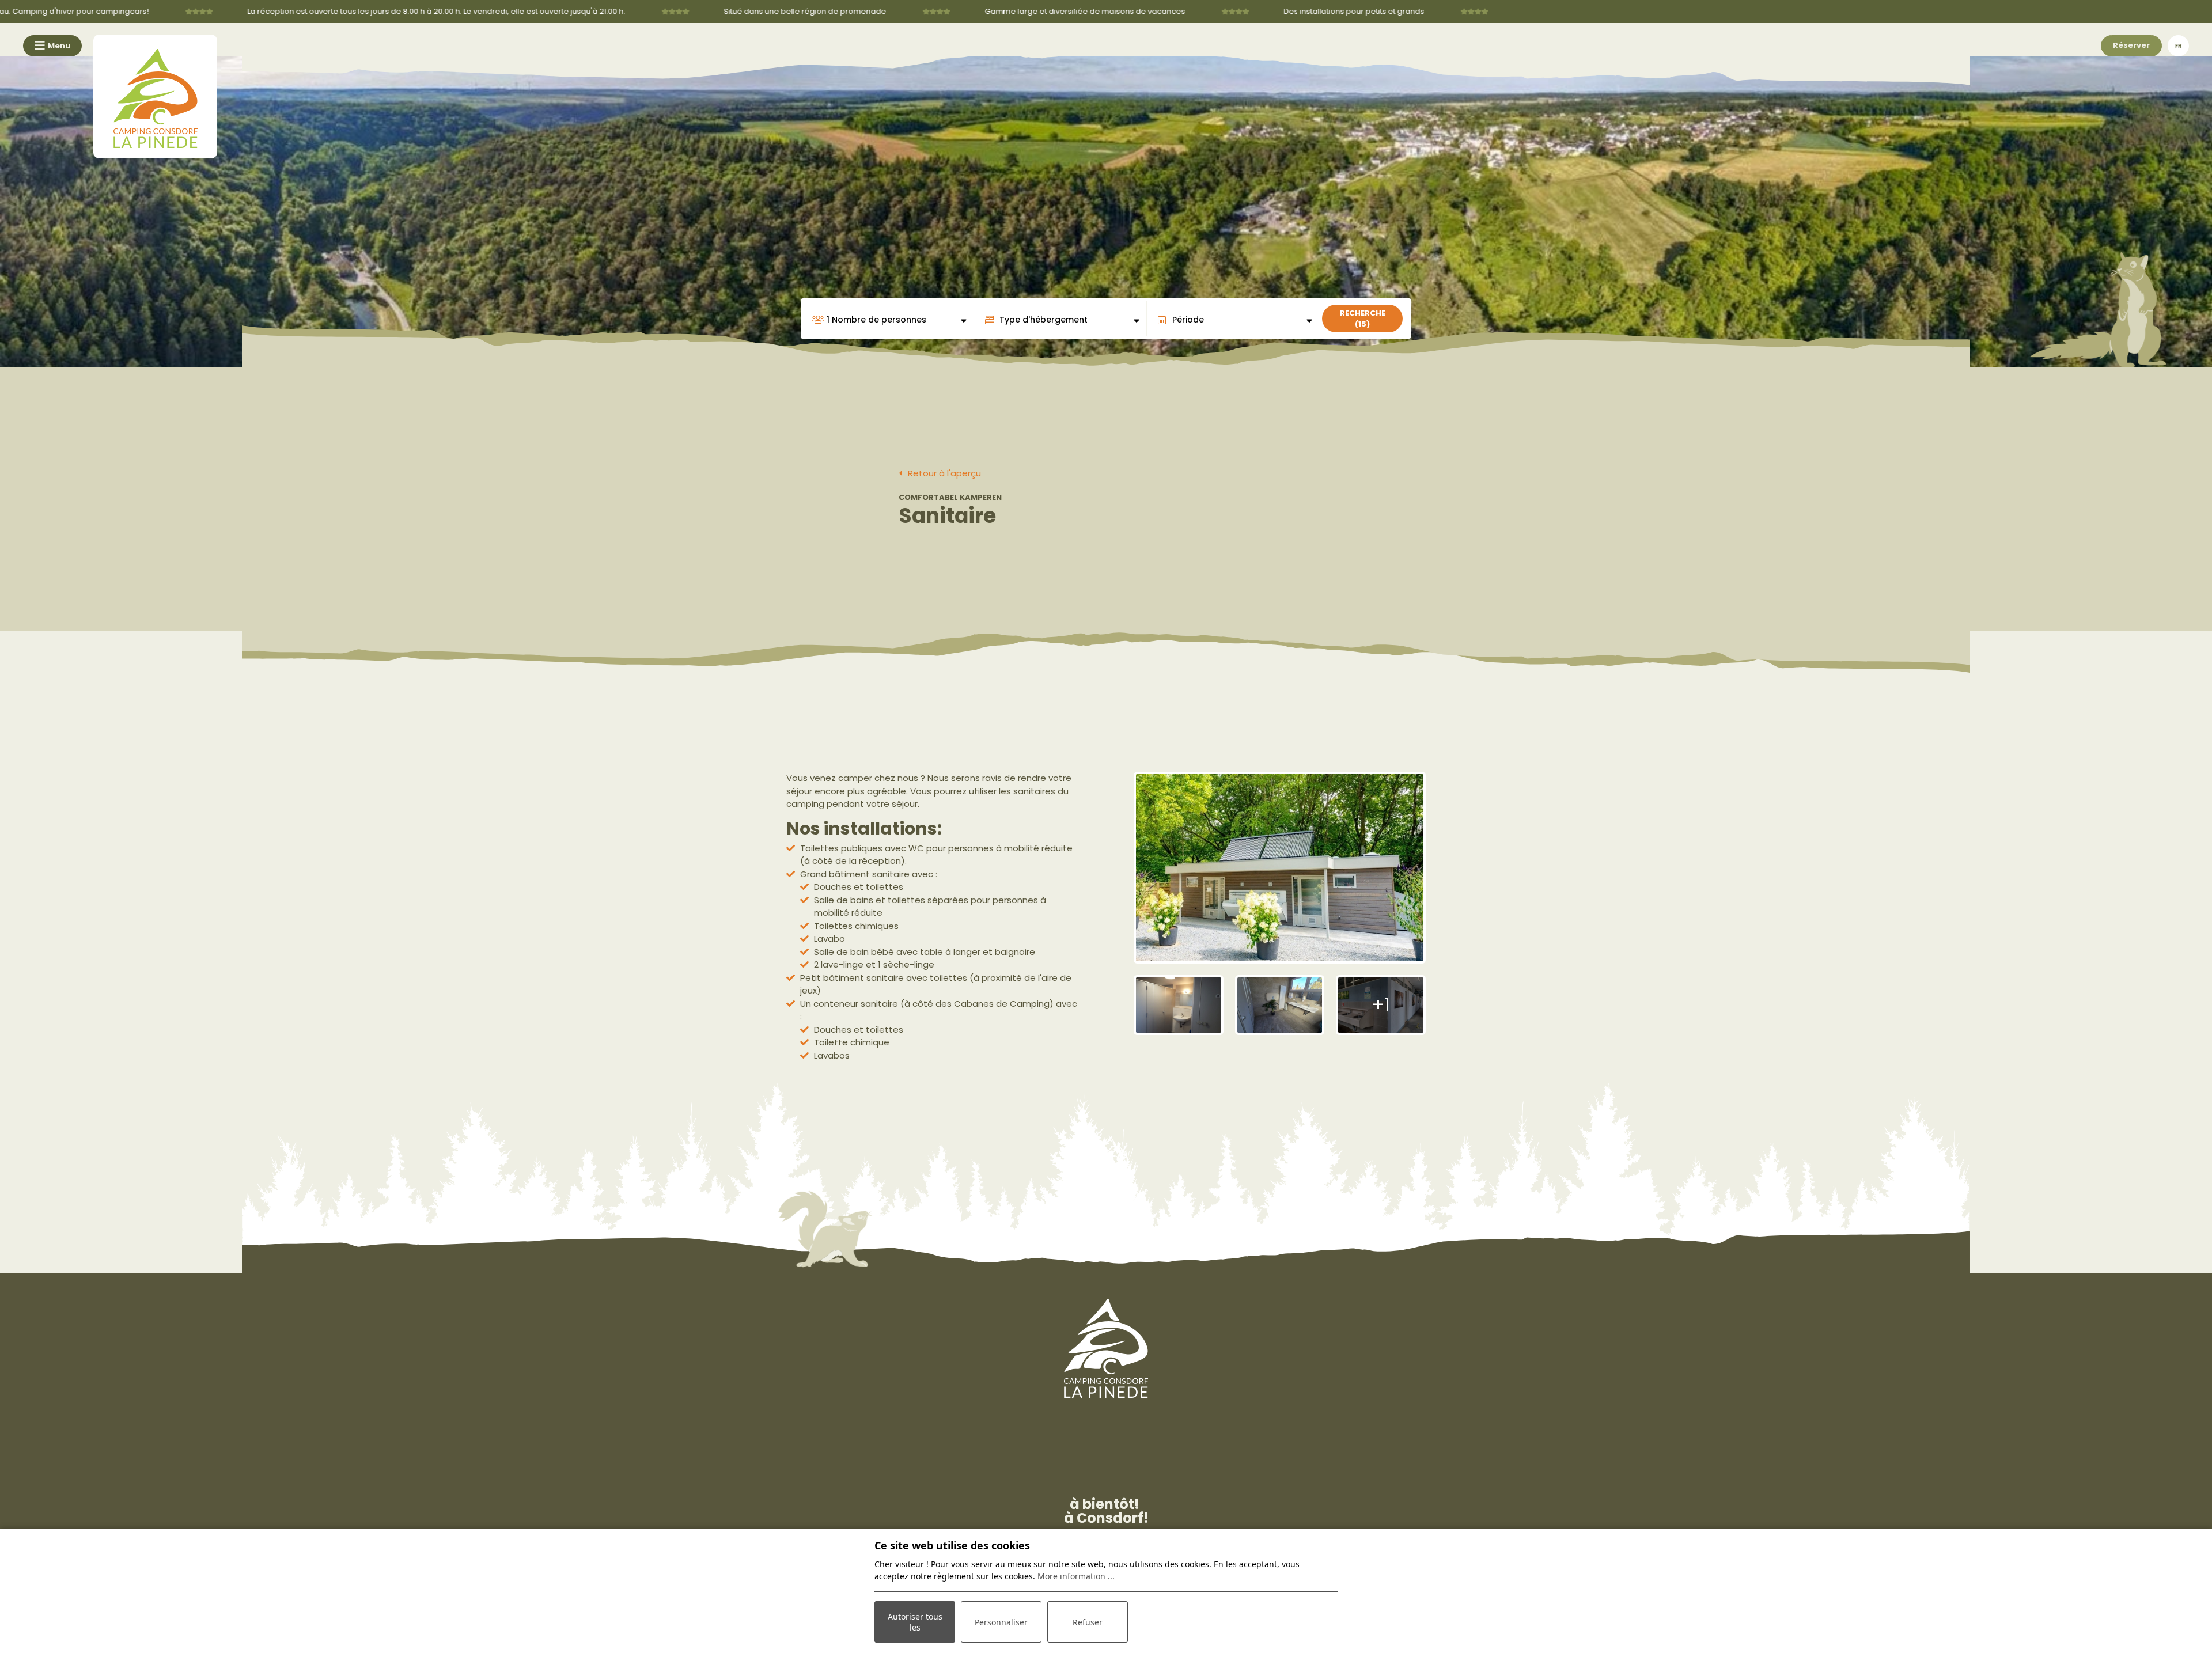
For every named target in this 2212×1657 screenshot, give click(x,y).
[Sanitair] (1280, 867)
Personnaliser (1001, 1622)
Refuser (1088, 1622)
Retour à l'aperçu (944, 473)
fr (2179, 46)
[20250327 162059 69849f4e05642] (1280, 1005)
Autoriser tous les (915, 1622)
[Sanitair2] (1179, 1005)
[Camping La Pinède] (155, 96)
